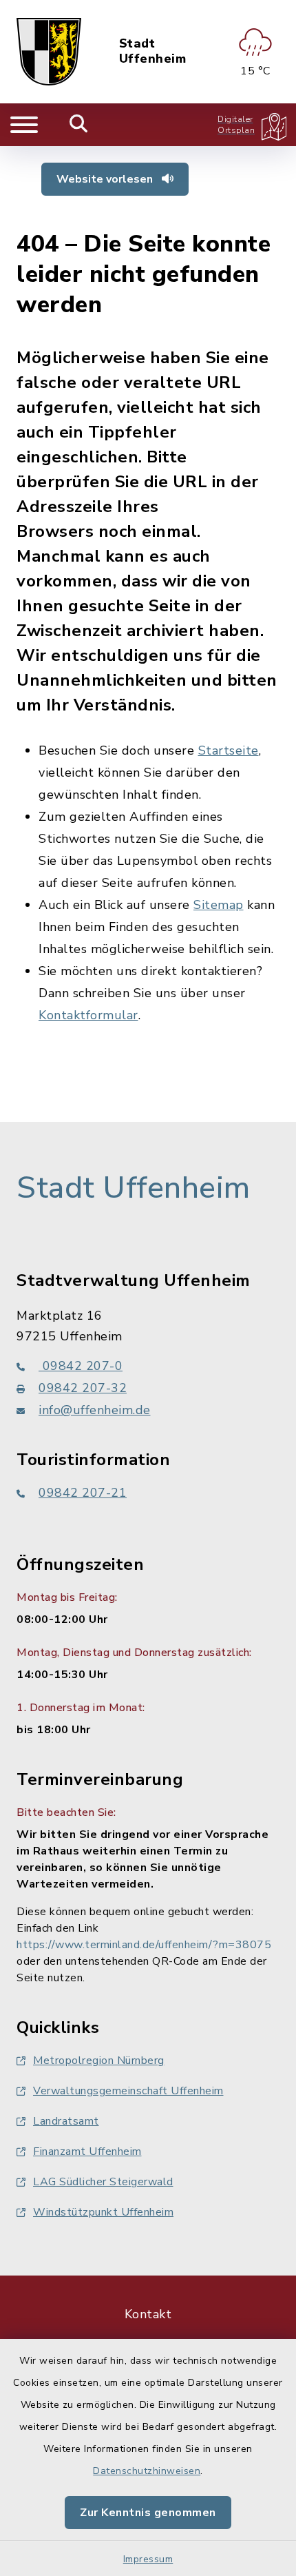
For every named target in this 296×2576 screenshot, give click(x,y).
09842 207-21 (83, 1493)
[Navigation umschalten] (24, 125)
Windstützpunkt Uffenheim (103, 2212)
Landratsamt (66, 2121)
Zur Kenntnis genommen (148, 2513)
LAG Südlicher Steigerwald (103, 2182)
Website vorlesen (106, 179)
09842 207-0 (81, 1366)
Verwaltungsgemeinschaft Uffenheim (128, 2091)
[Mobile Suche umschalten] (79, 125)
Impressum (148, 2559)
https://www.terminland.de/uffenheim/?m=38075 (144, 1945)
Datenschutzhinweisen (147, 2471)
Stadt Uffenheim (153, 51)
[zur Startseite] (49, 52)
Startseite (229, 750)
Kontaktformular (88, 1015)
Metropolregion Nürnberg (99, 2061)
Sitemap (219, 905)
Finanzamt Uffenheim (87, 2151)
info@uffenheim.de (95, 1410)
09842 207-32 (83, 1388)
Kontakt (148, 2314)
